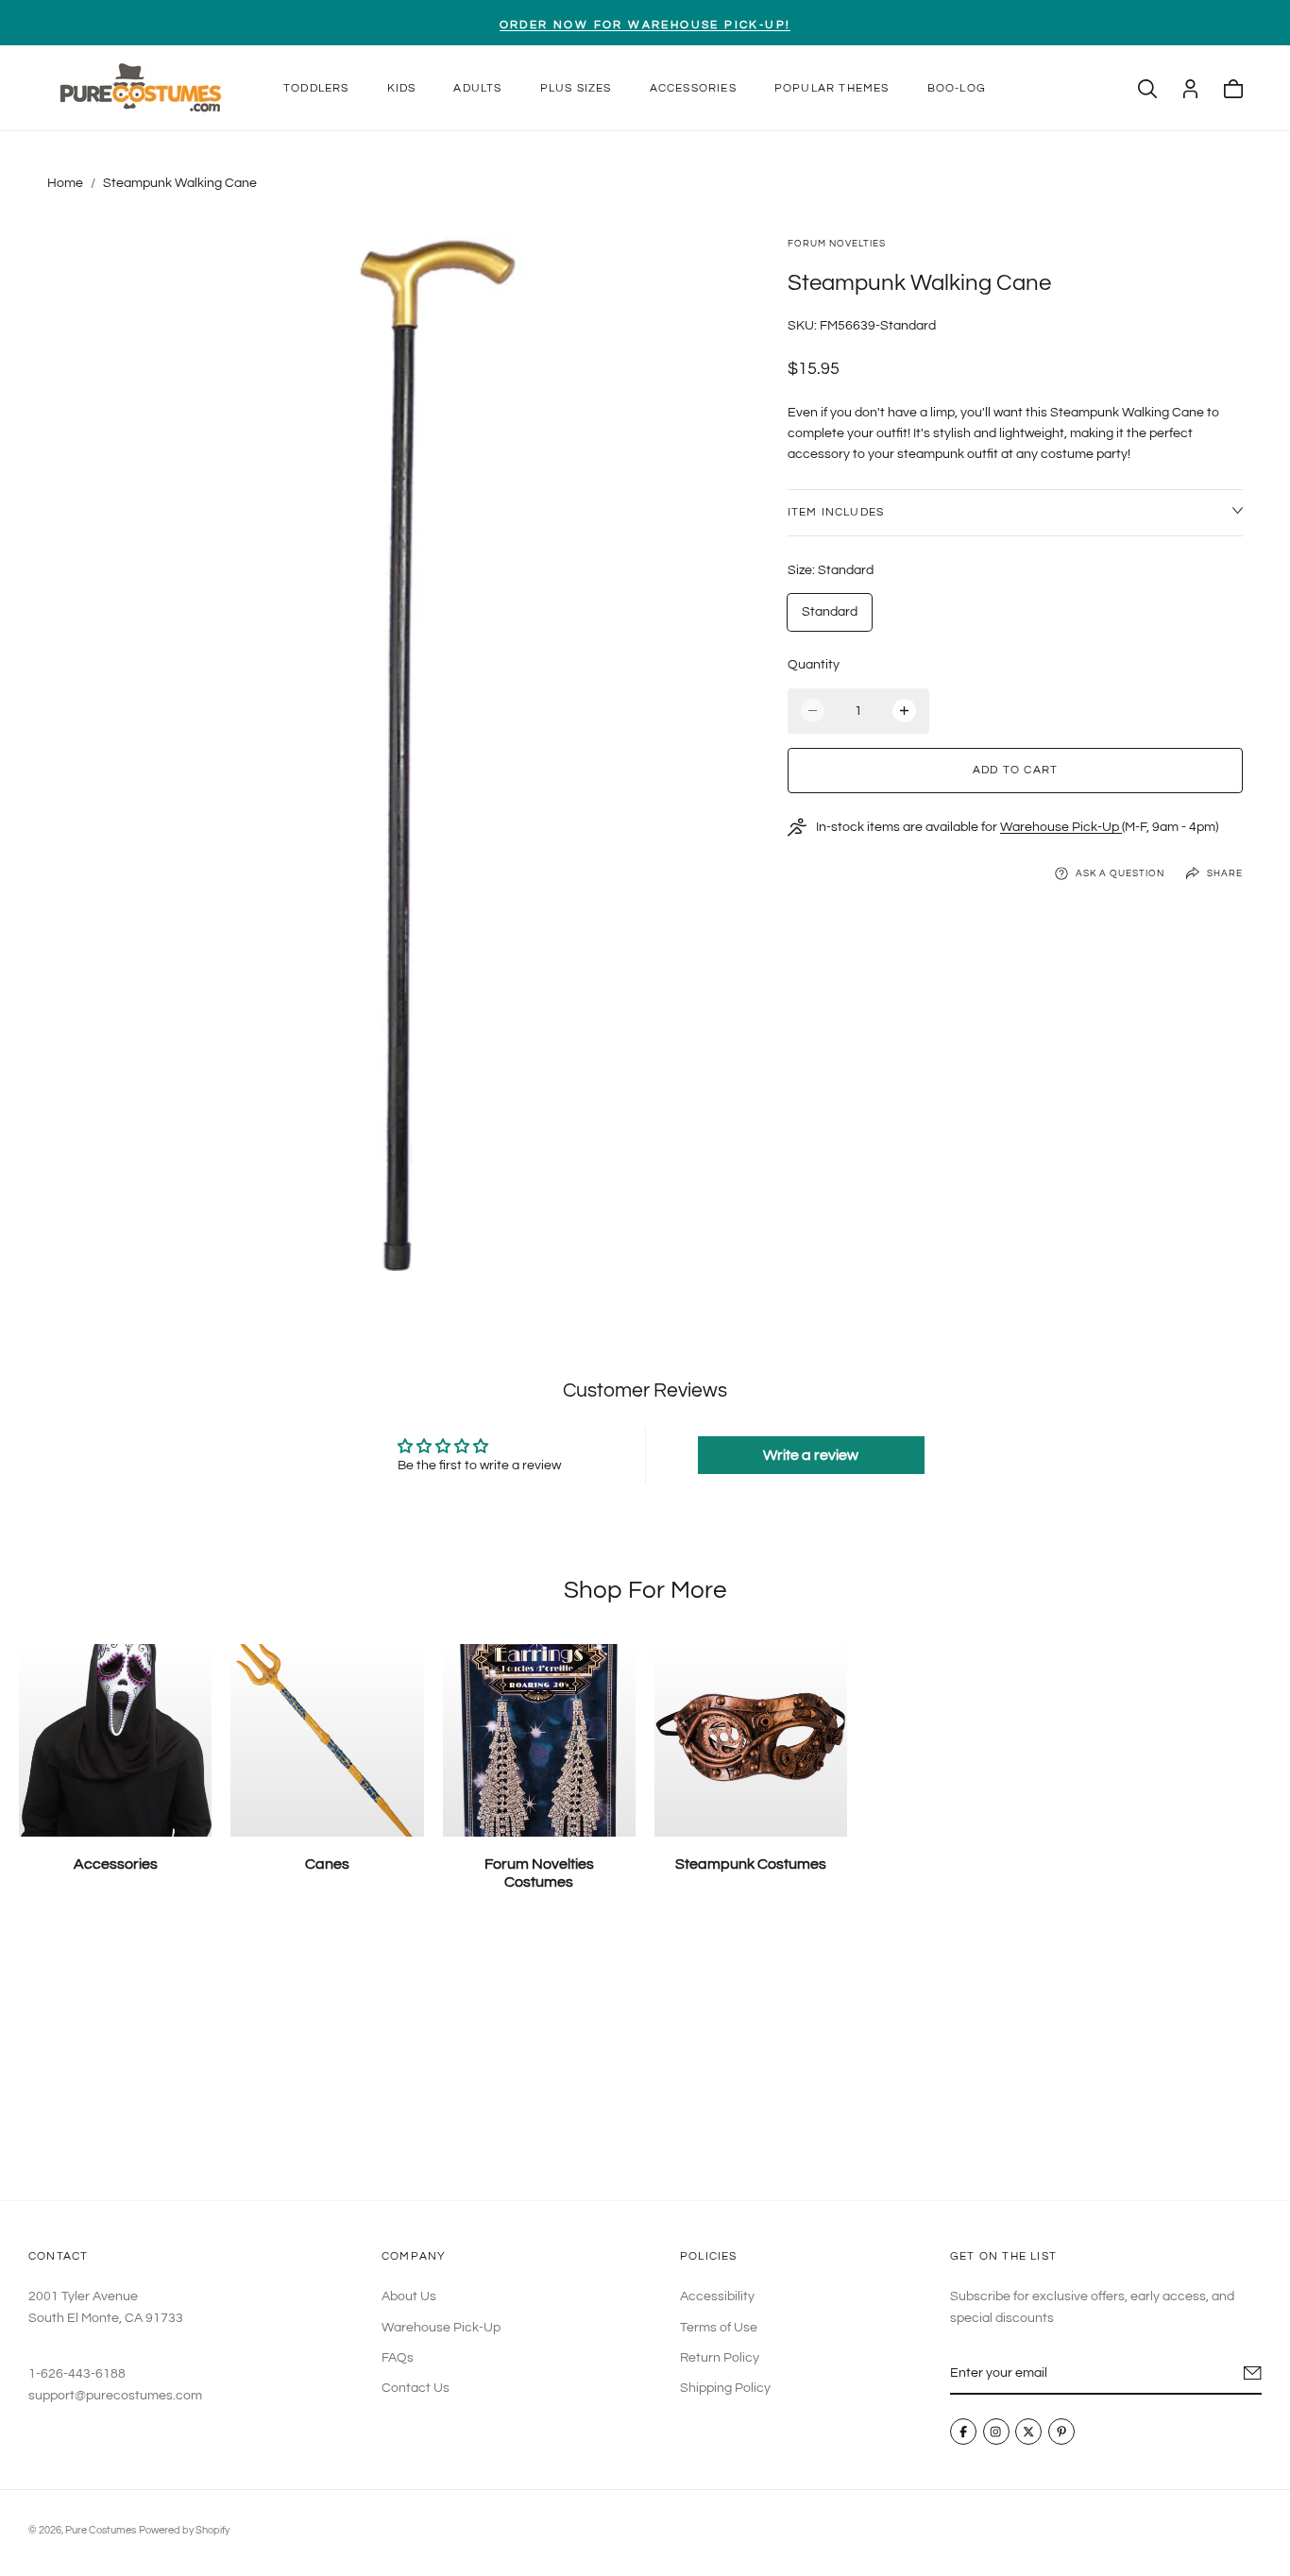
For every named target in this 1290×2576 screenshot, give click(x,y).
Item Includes (836, 512)
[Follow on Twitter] (1028, 2432)
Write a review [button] (811, 1455)
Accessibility (717, 2296)
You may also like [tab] (645, 2061)
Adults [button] (477, 88)
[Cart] (1233, 89)
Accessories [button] (693, 88)
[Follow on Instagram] (996, 2432)
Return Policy (720, 2358)
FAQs (398, 2358)
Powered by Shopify (184, 2530)
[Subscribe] (1253, 2373)
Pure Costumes (101, 2530)
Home (65, 183)
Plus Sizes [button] (576, 88)
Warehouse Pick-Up (1061, 827)
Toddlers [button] (316, 88)
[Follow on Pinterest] (1061, 2432)
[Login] (1190, 89)
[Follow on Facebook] (963, 2432)
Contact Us (416, 2389)
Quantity (814, 665)
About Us (409, 2296)
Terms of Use (719, 2328)
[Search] (1147, 89)
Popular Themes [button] (832, 88)
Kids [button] (402, 88)
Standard (830, 612)
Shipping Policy (725, 2389)
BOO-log (957, 88)
